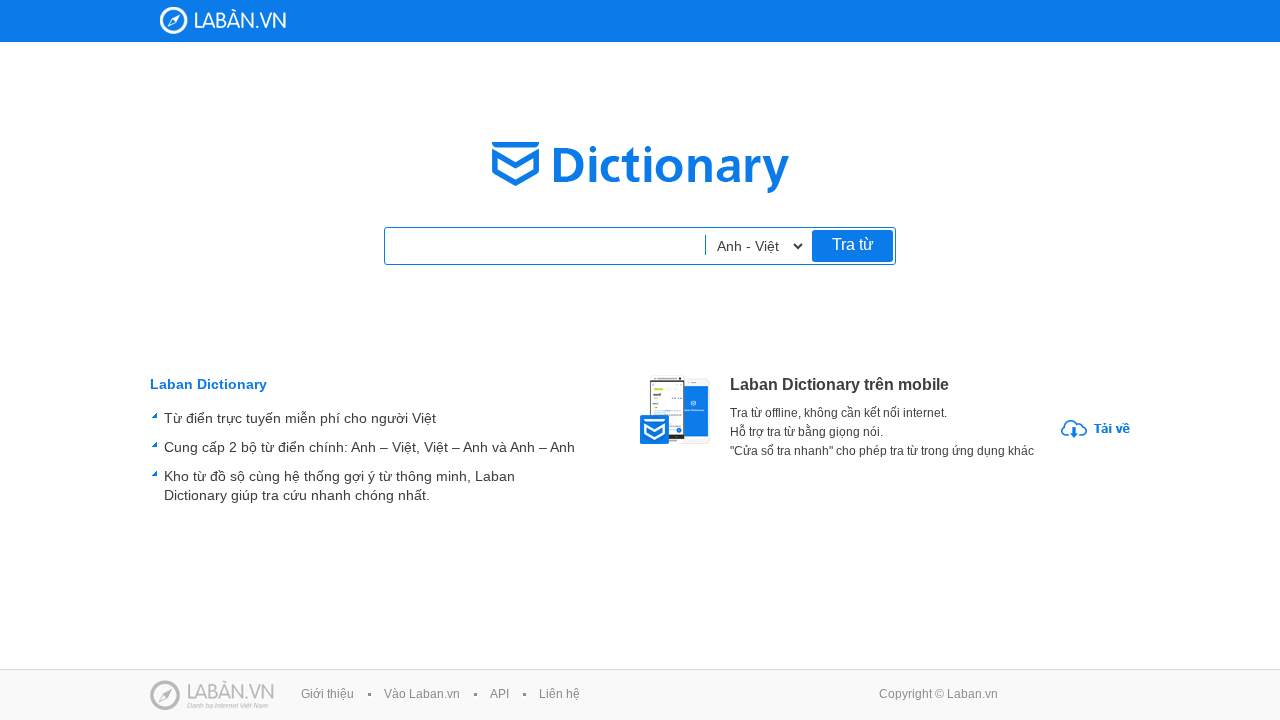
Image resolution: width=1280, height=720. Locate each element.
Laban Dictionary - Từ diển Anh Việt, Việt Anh (223, 20)
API (499, 694)
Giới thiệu (327, 694)
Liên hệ (559, 694)
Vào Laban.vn (422, 694)
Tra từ (853, 244)
